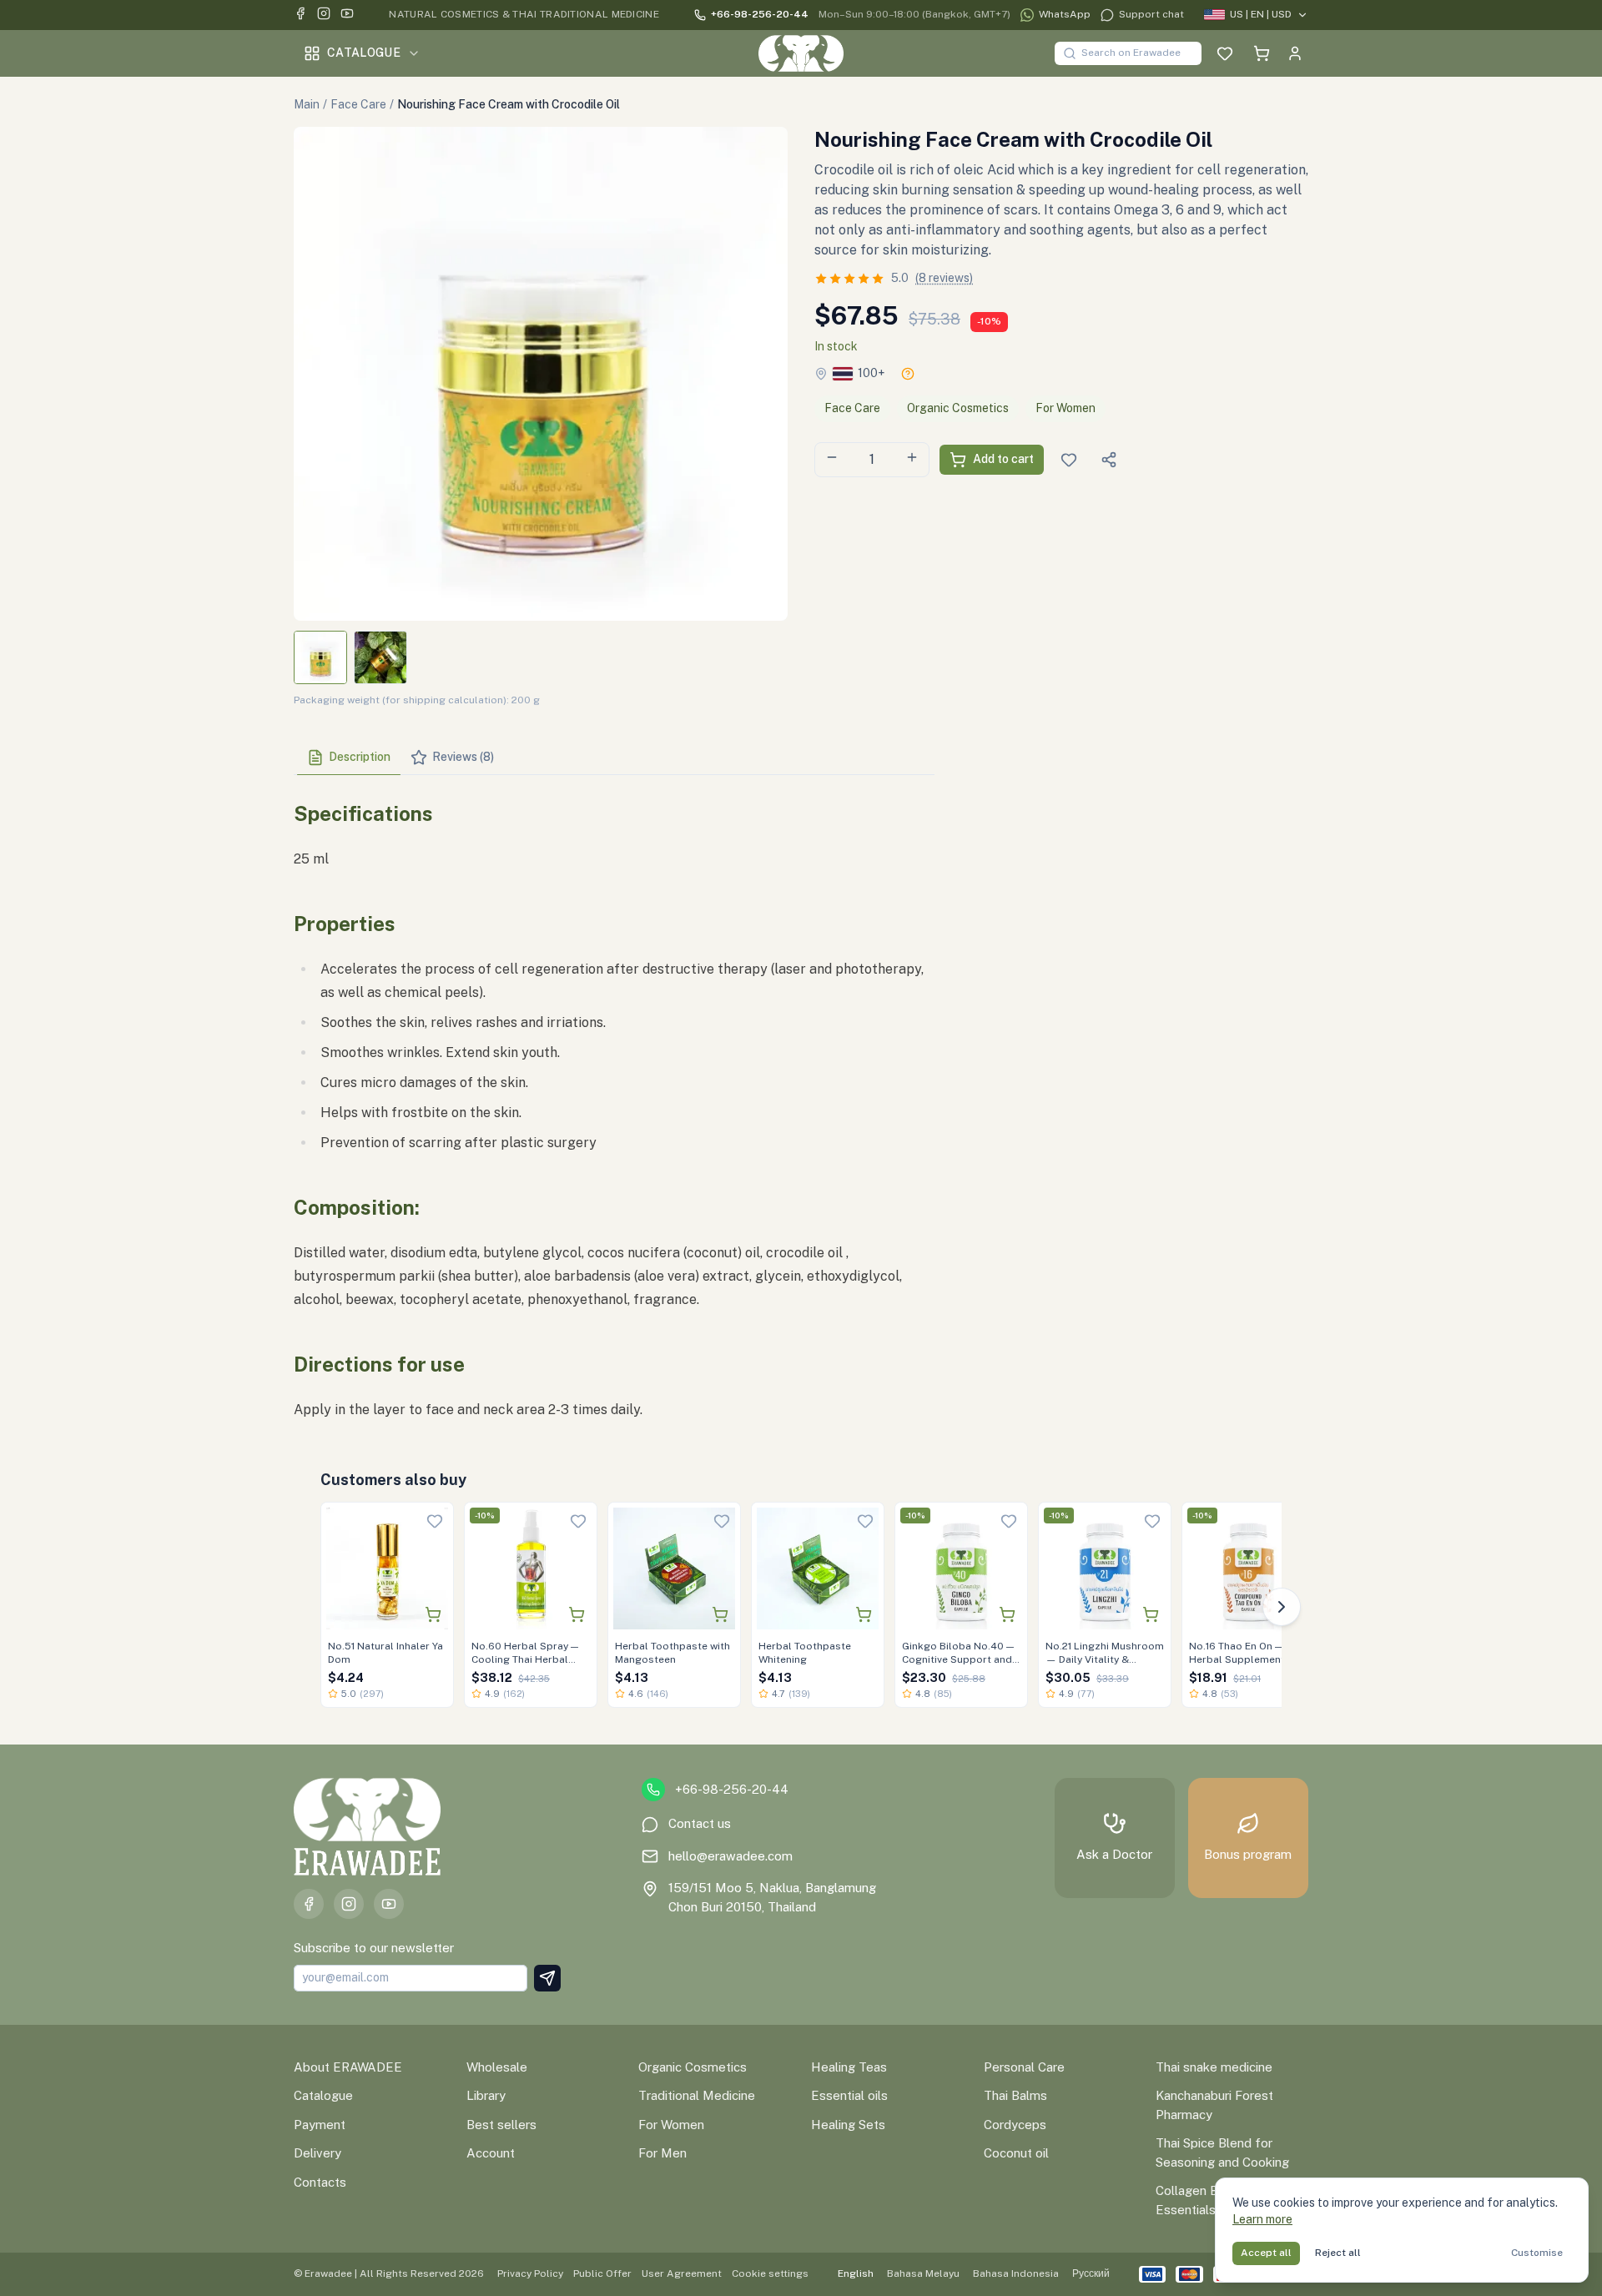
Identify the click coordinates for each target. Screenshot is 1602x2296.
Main (307, 104)
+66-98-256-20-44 (760, 14)
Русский (1091, 2273)
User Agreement (682, 2273)
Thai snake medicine (1214, 2067)
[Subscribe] (547, 1978)
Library (486, 2095)
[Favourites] (1225, 53)
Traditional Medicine (697, 2095)
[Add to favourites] (435, 1521)
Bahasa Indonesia (1016, 2273)
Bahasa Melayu (923, 2273)
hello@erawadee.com (730, 1856)
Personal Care (1024, 2067)
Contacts (320, 2182)
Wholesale (497, 2067)
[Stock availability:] (908, 374)
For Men (662, 2153)
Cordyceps (1015, 2125)
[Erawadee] (801, 53)
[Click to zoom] (541, 374)
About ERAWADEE (348, 2067)
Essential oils (849, 2095)
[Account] (1295, 53)
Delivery (317, 2153)
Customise (1537, 2253)
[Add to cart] (433, 1614)
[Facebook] (300, 15)
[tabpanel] (614, 1105)
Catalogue (364, 53)
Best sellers (501, 2125)
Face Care (358, 104)
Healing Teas (849, 2067)
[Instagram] (324, 15)
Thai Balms (1015, 2095)
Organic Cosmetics (958, 408)
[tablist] (614, 758)
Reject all (1338, 2253)
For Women (1065, 408)
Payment (320, 2125)
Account (491, 2153)
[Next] (1282, 1607)
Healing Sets (848, 2125)
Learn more (1262, 2219)
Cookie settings (770, 2273)
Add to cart (1003, 459)
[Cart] (1262, 53)
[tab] (349, 758)
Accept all (1266, 2253)
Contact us (700, 1823)
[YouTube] (347, 15)
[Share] (1109, 460)
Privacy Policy (530, 2273)
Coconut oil (1016, 2153)
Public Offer (602, 2273)
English (856, 2273)
